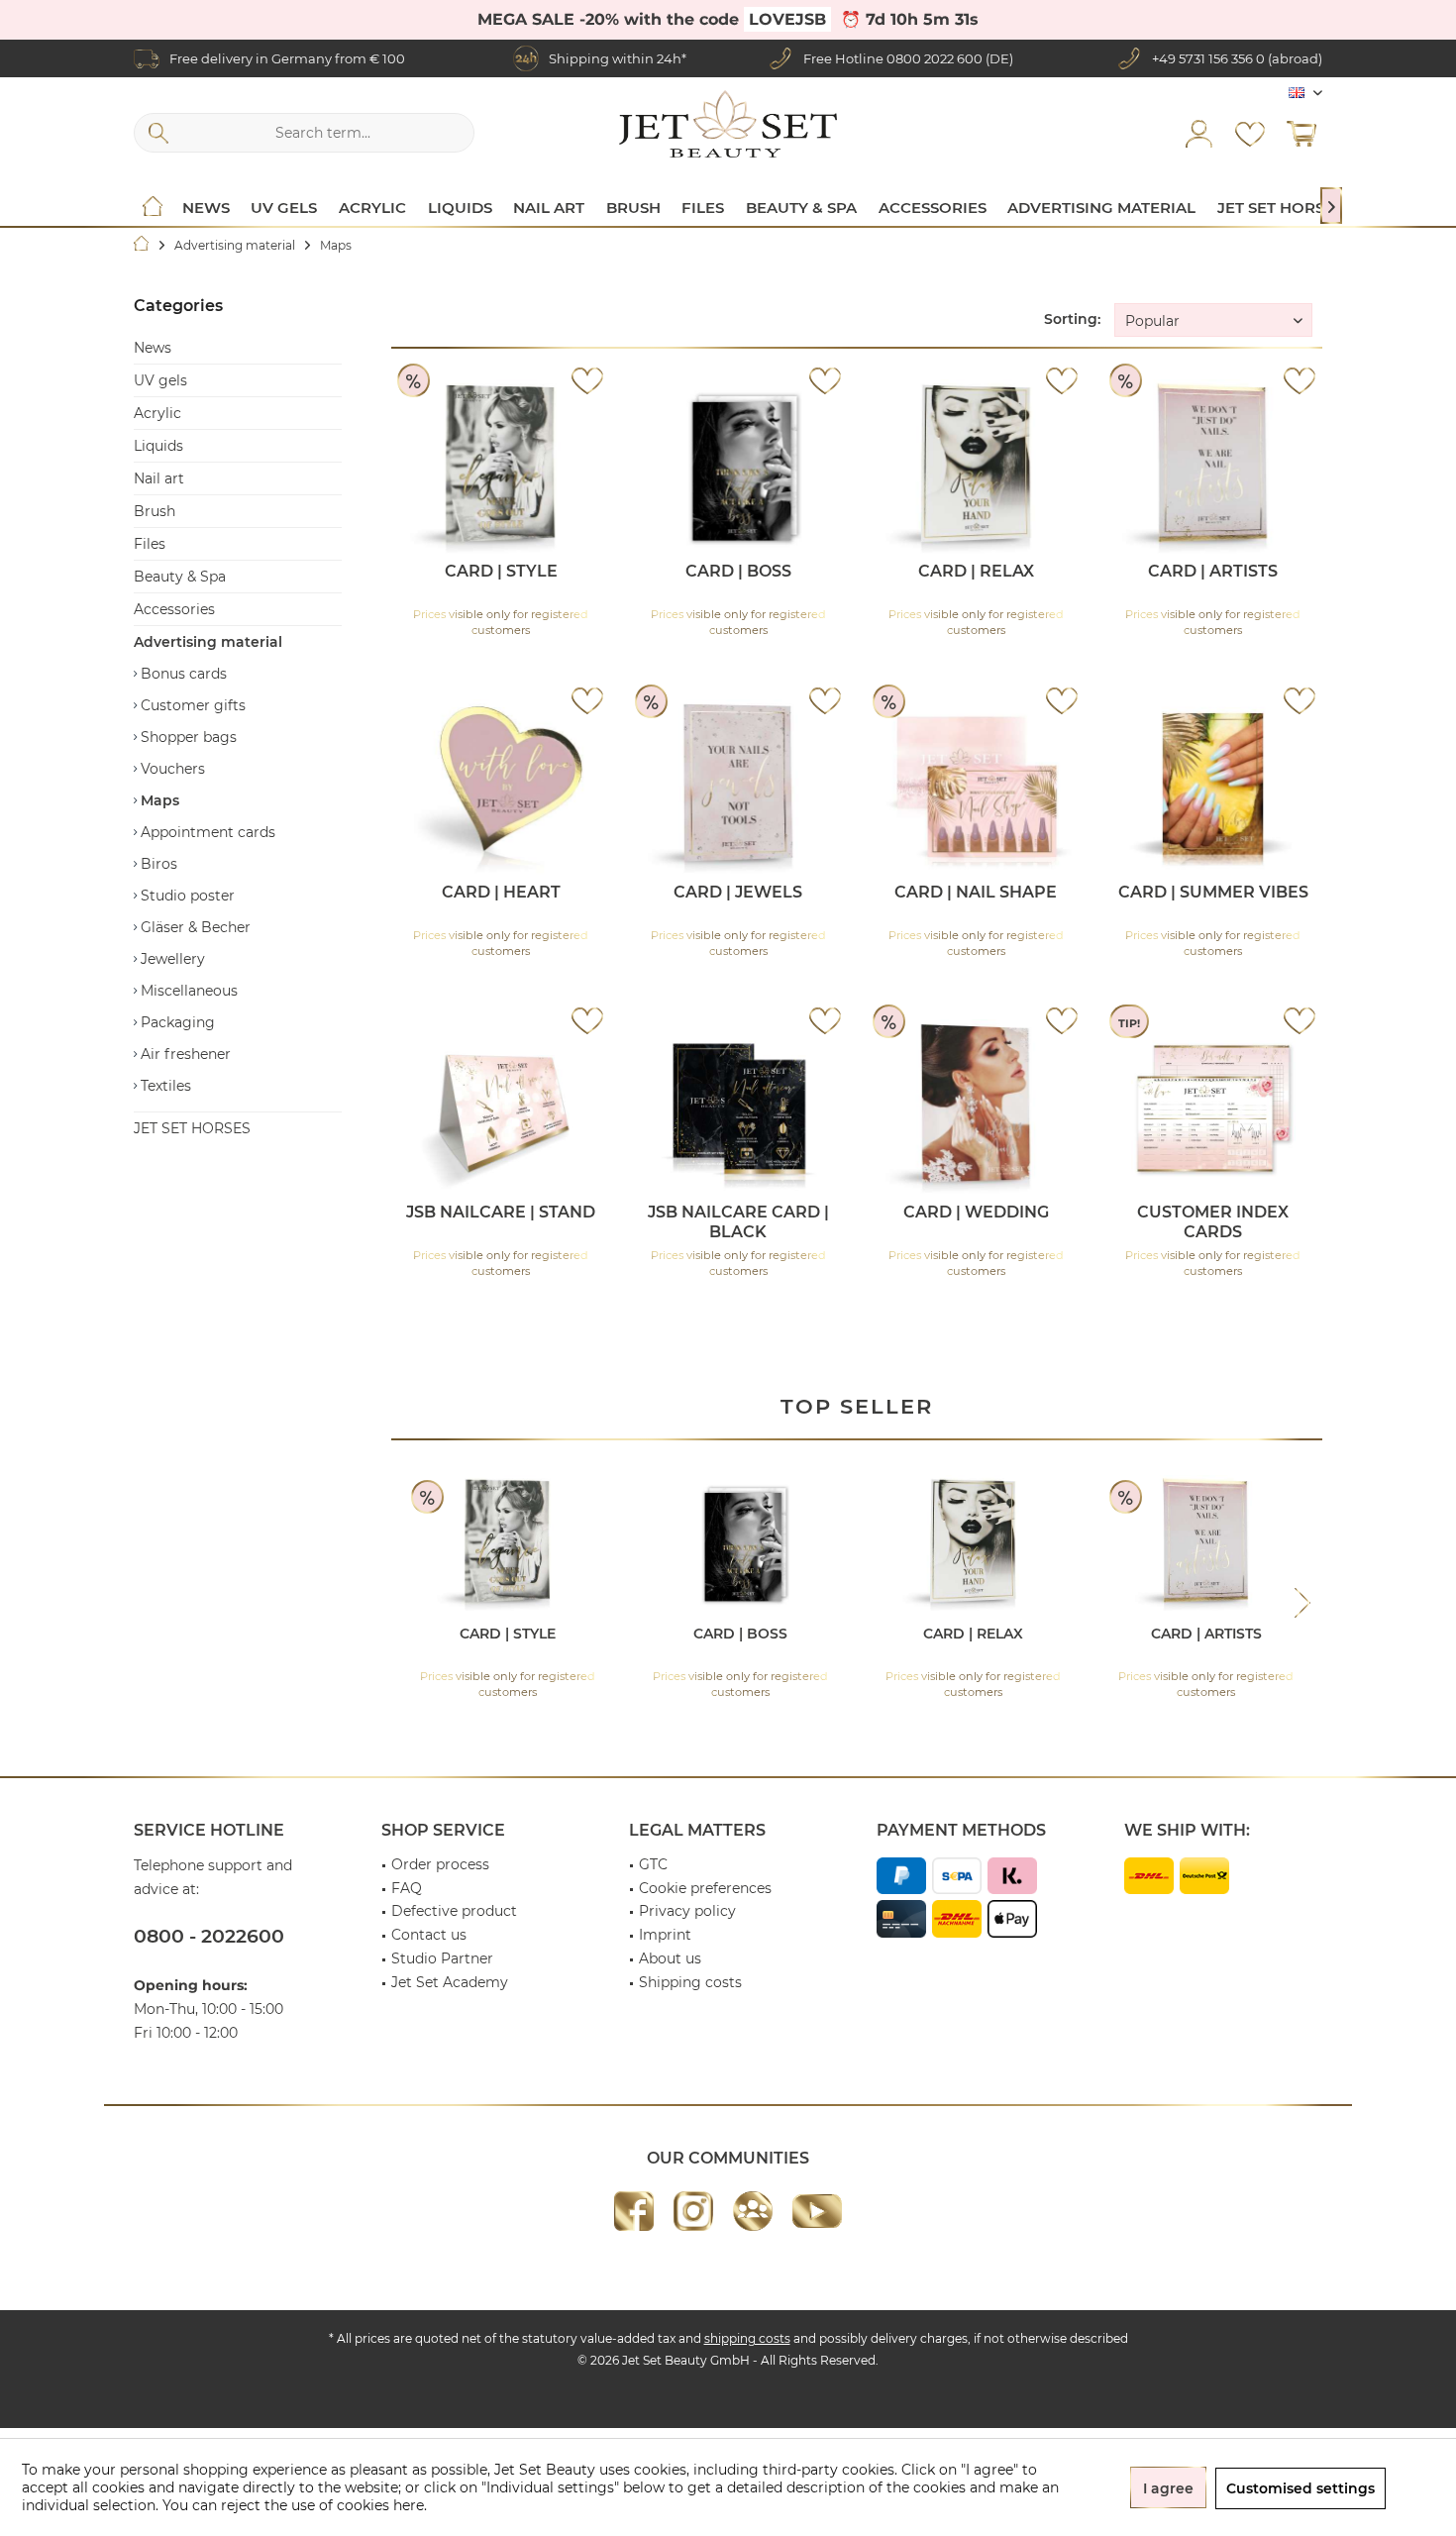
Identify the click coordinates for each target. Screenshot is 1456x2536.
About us (670, 1958)
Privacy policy (687, 1911)
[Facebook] (634, 2211)
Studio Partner (442, 1958)
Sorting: (1072, 319)
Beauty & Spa (180, 577)
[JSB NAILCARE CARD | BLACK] (738, 1109)
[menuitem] (1301, 133)
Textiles (164, 1086)
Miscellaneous (187, 991)
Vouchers (171, 769)
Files (150, 544)
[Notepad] (1250, 133)
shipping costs (747, 2338)
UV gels (160, 380)
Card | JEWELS (738, 892)
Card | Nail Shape (976, 892)
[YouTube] (817, 2211)
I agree (1168, 2488)
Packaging (176, 1022)
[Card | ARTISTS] (1213, 468)
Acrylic (157, 413)
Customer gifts (191, 705)
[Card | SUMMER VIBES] (1213, 789)
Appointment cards (206, 832)
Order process (440, 1864)
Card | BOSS (738, 571)
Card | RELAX (976, 571)
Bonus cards (182, 674)
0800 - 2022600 (209, 1936)
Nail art (159, 478)
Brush (155, 511)
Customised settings (1300, 2488)
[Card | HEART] (501, 789)
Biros (157, 864)
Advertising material (208, 642)
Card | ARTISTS (1213, 571)
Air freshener (184, 1054)
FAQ (407, 1888)
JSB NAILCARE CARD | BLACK (738, 1222)
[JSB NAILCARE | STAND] (501, 1109)
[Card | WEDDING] (976, 1109)
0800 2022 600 (935, 58)
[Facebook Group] (753, 2211)
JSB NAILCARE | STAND (501, 1212)
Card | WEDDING (976, 1212)
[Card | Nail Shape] (976, 789)
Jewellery (171, 959)
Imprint (665, 1935)
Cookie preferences (705, 1888)
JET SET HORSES (192, 1128)
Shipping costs (690, 1982)
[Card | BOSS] (738, 468)
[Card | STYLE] (501, 468)
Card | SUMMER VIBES (1213, 892)
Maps (158, 800)
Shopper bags (187, 737)
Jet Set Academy (450, 1982)
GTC (653, 1864)
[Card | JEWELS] (738, 789)
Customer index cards (1213, 1222)
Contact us (429, 1935)
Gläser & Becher (194, 927)
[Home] (153, 208)
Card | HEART (501, 892)
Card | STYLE (501, 571)
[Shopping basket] (1301, 133)
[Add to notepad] (587, 380)
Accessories (174, 609)
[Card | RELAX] (976, 468)
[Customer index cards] (1213, 1109)
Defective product (454, 1911)
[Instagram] (693, 2211)
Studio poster (186, 896)
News (153, 348)
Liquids (158, 446)
